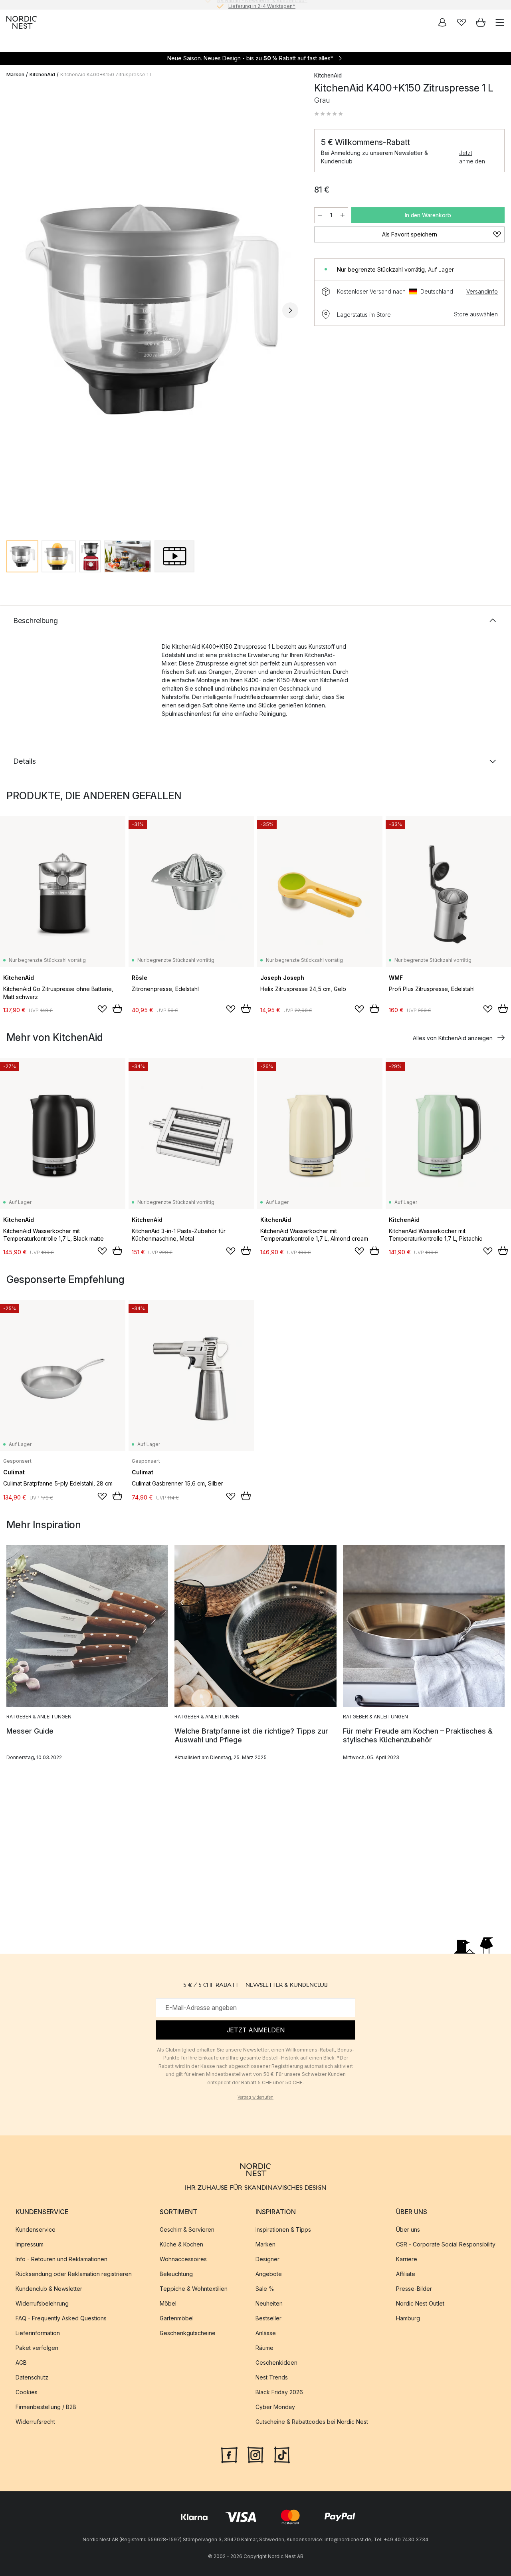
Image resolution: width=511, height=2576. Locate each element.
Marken (15, 74)
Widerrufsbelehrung (42, 2303)
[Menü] (500, 22)
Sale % (265, 2289)
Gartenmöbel (177, 2318)
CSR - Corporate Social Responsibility (446, 2244)
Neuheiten (269, 2303)
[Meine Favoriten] (461, 22)
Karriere (407, 2259)
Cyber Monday (275, 2407)
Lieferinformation (38, 2333)
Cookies (27, 2392)
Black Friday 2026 (279, 2392)
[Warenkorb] (481, 22)
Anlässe (266, 2333)
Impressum (30, 2244)
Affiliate (406, 2274)
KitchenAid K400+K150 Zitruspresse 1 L (106, 74)
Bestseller (268, 2318)
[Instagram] (255, 2454)
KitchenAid (42, 74)
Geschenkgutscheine (188, 2333)
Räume (264, 2348)
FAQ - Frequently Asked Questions (61, 2318)
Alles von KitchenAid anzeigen (453, 1038)
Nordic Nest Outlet (420, 2303)
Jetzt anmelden (472, 157)
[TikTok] (282, 2454)
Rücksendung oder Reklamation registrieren (74, 2274)
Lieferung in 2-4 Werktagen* (262, 5)
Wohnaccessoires (183, 2259)
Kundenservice (36, 2229)
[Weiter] (290, 310)
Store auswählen (476, 314)
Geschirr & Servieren (187, 2229)
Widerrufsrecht (35, 2422)
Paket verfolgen (37, 2348)
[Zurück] (14, 310)
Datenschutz (32, 2377)
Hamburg (408, 2318)
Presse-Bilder (414, 2289)
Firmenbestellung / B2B (46, 2407)
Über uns (408, 2229)
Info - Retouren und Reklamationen (61, 2259)
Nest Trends (272, 2377)
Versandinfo (482, 291)
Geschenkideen (276, 2362)
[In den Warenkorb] (117, 1009)
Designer (267, 2259)
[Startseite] (22, 22)
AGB (21, 2362)
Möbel (168, 2303)
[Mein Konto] (442, 22)
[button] (329, 114)
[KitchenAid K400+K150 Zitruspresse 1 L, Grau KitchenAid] (152, 309)
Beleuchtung (176, 2274)
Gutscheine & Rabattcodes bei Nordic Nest (312, 2422)
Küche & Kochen (181, 2244)
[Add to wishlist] (102, 1009)
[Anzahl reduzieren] (320, 215)
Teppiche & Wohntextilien (194, 2289)
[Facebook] (229, 2454)
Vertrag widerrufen (255, 2097)
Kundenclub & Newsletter (49, 2289)
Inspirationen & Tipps (283, 2229)
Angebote (269, 2274)
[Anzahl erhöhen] (343, 215)
